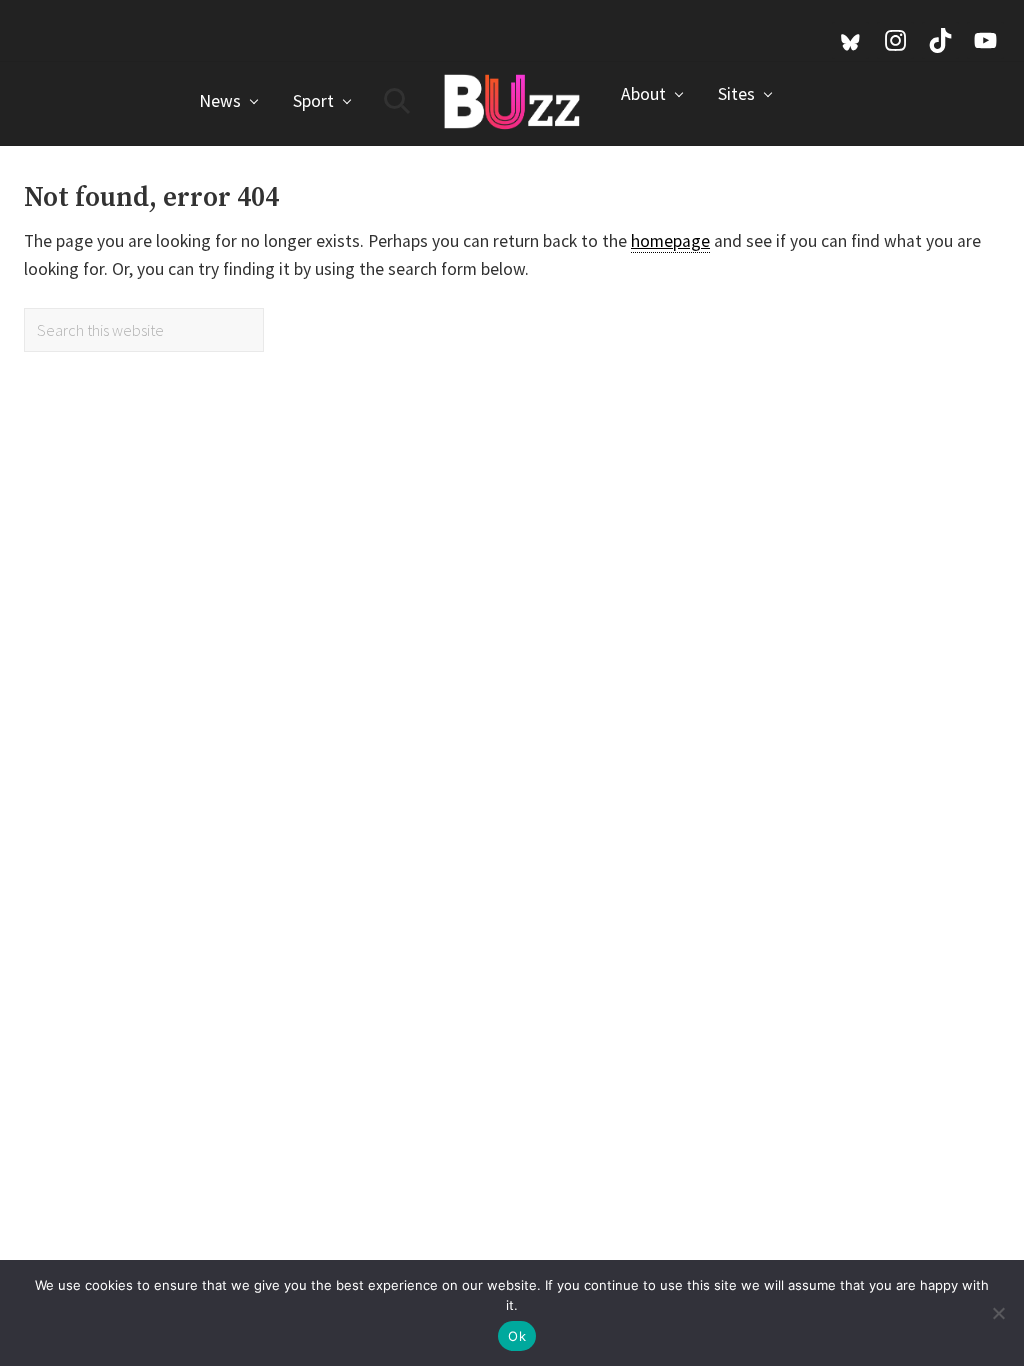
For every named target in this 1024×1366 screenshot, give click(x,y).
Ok (517, 1336)
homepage (670, 241)
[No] (999, 1313)
